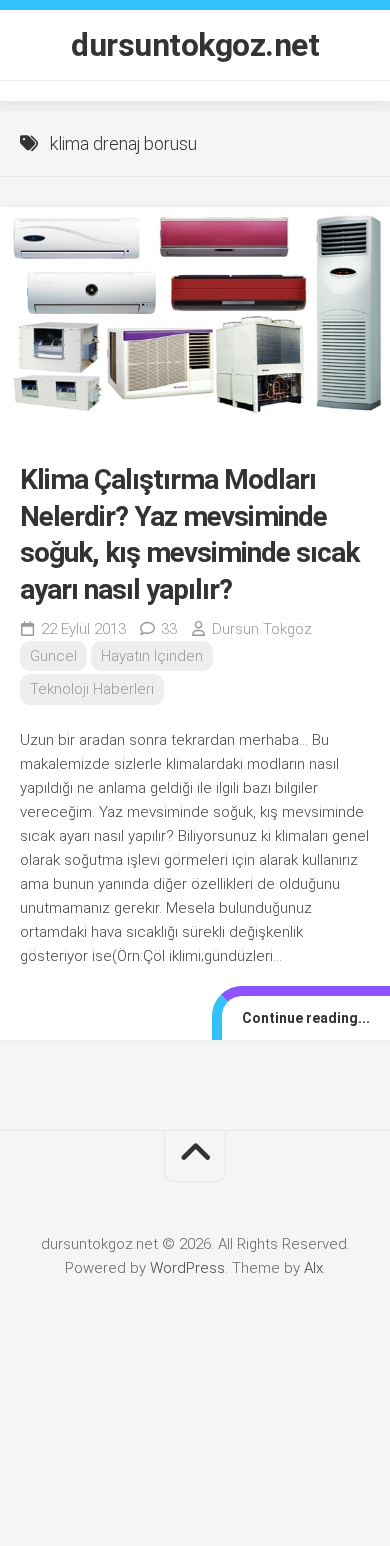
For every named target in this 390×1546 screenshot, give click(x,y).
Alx (313, 1268)
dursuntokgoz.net (195, 45)
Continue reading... (306, 1018)
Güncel (53, 656)
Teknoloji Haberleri (92, 689)
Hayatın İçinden (152, 656)
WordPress (187, 1268)
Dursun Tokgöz (262, 629)
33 (169, 629)
